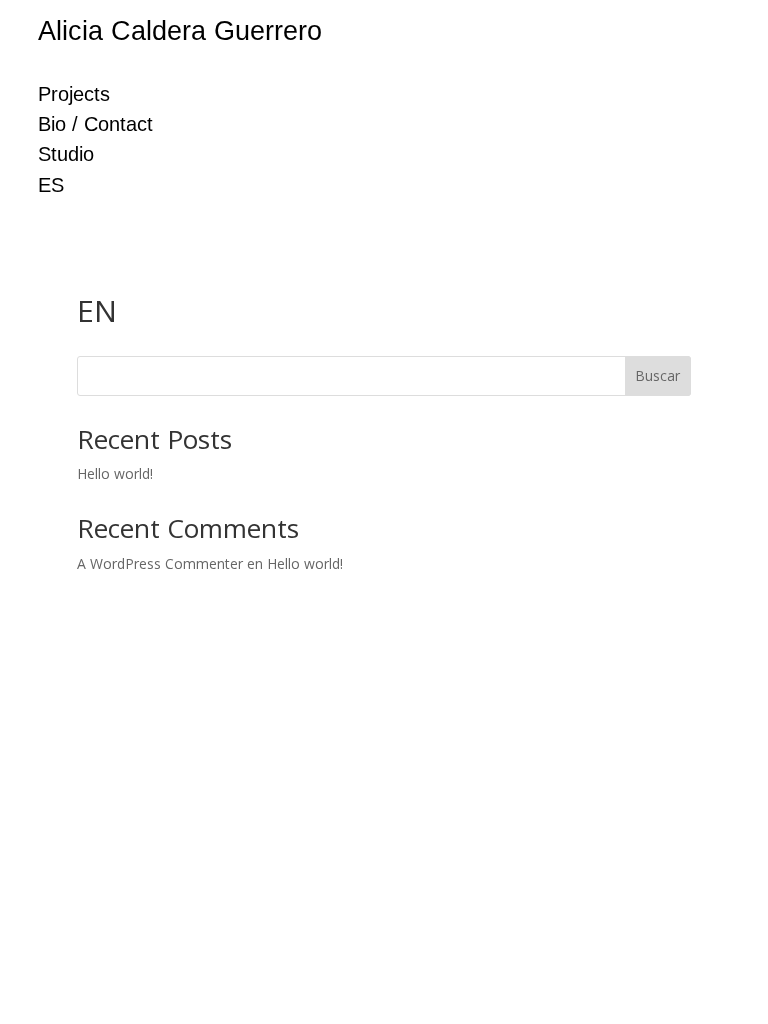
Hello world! (115, 473)
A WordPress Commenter (160, 563)
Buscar (657, 375)
